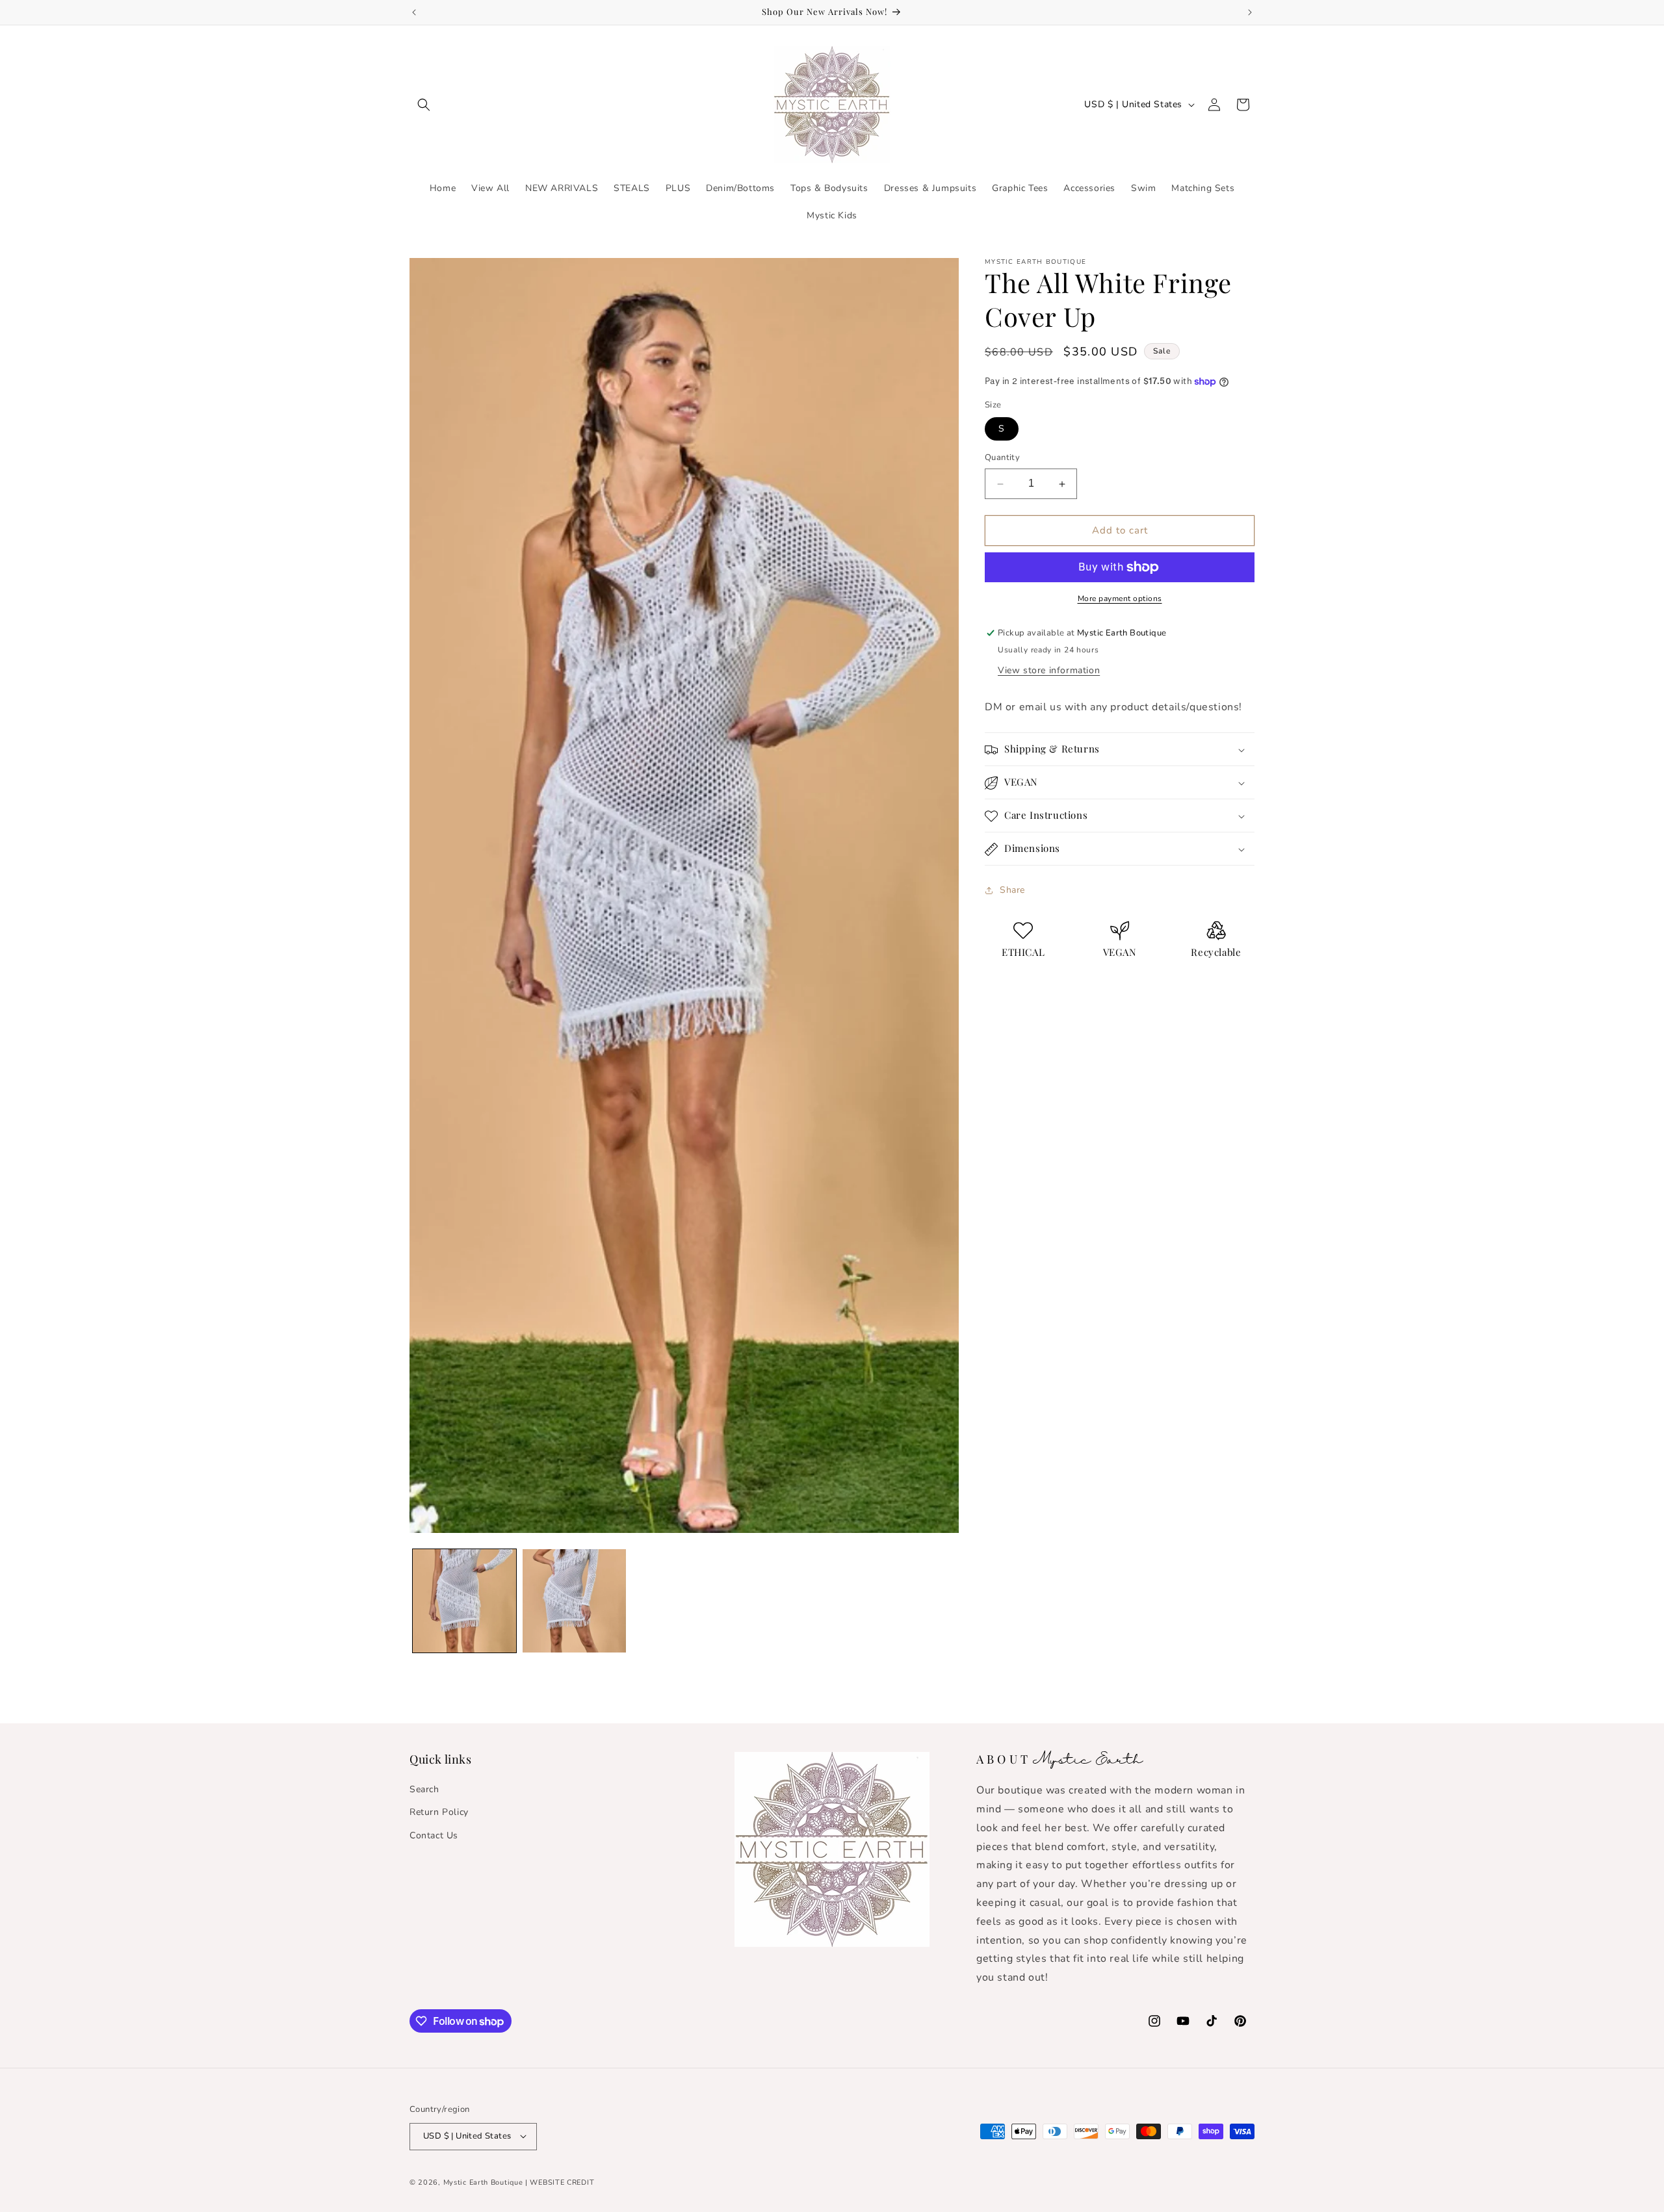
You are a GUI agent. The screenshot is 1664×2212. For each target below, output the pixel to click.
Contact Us (434, 1835)
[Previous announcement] (414, 12)
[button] (424, 105)
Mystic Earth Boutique (483, 2182)
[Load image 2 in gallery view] (574, 1601)
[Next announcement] (1250, 12)
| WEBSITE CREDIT (560, 2182)
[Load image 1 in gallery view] (464, 1601)
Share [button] (1012, 890)
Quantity (1002, 458)
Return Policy (439, 1812)
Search (424, 1789)
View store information (1049, 670)
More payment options (1120, 598)
